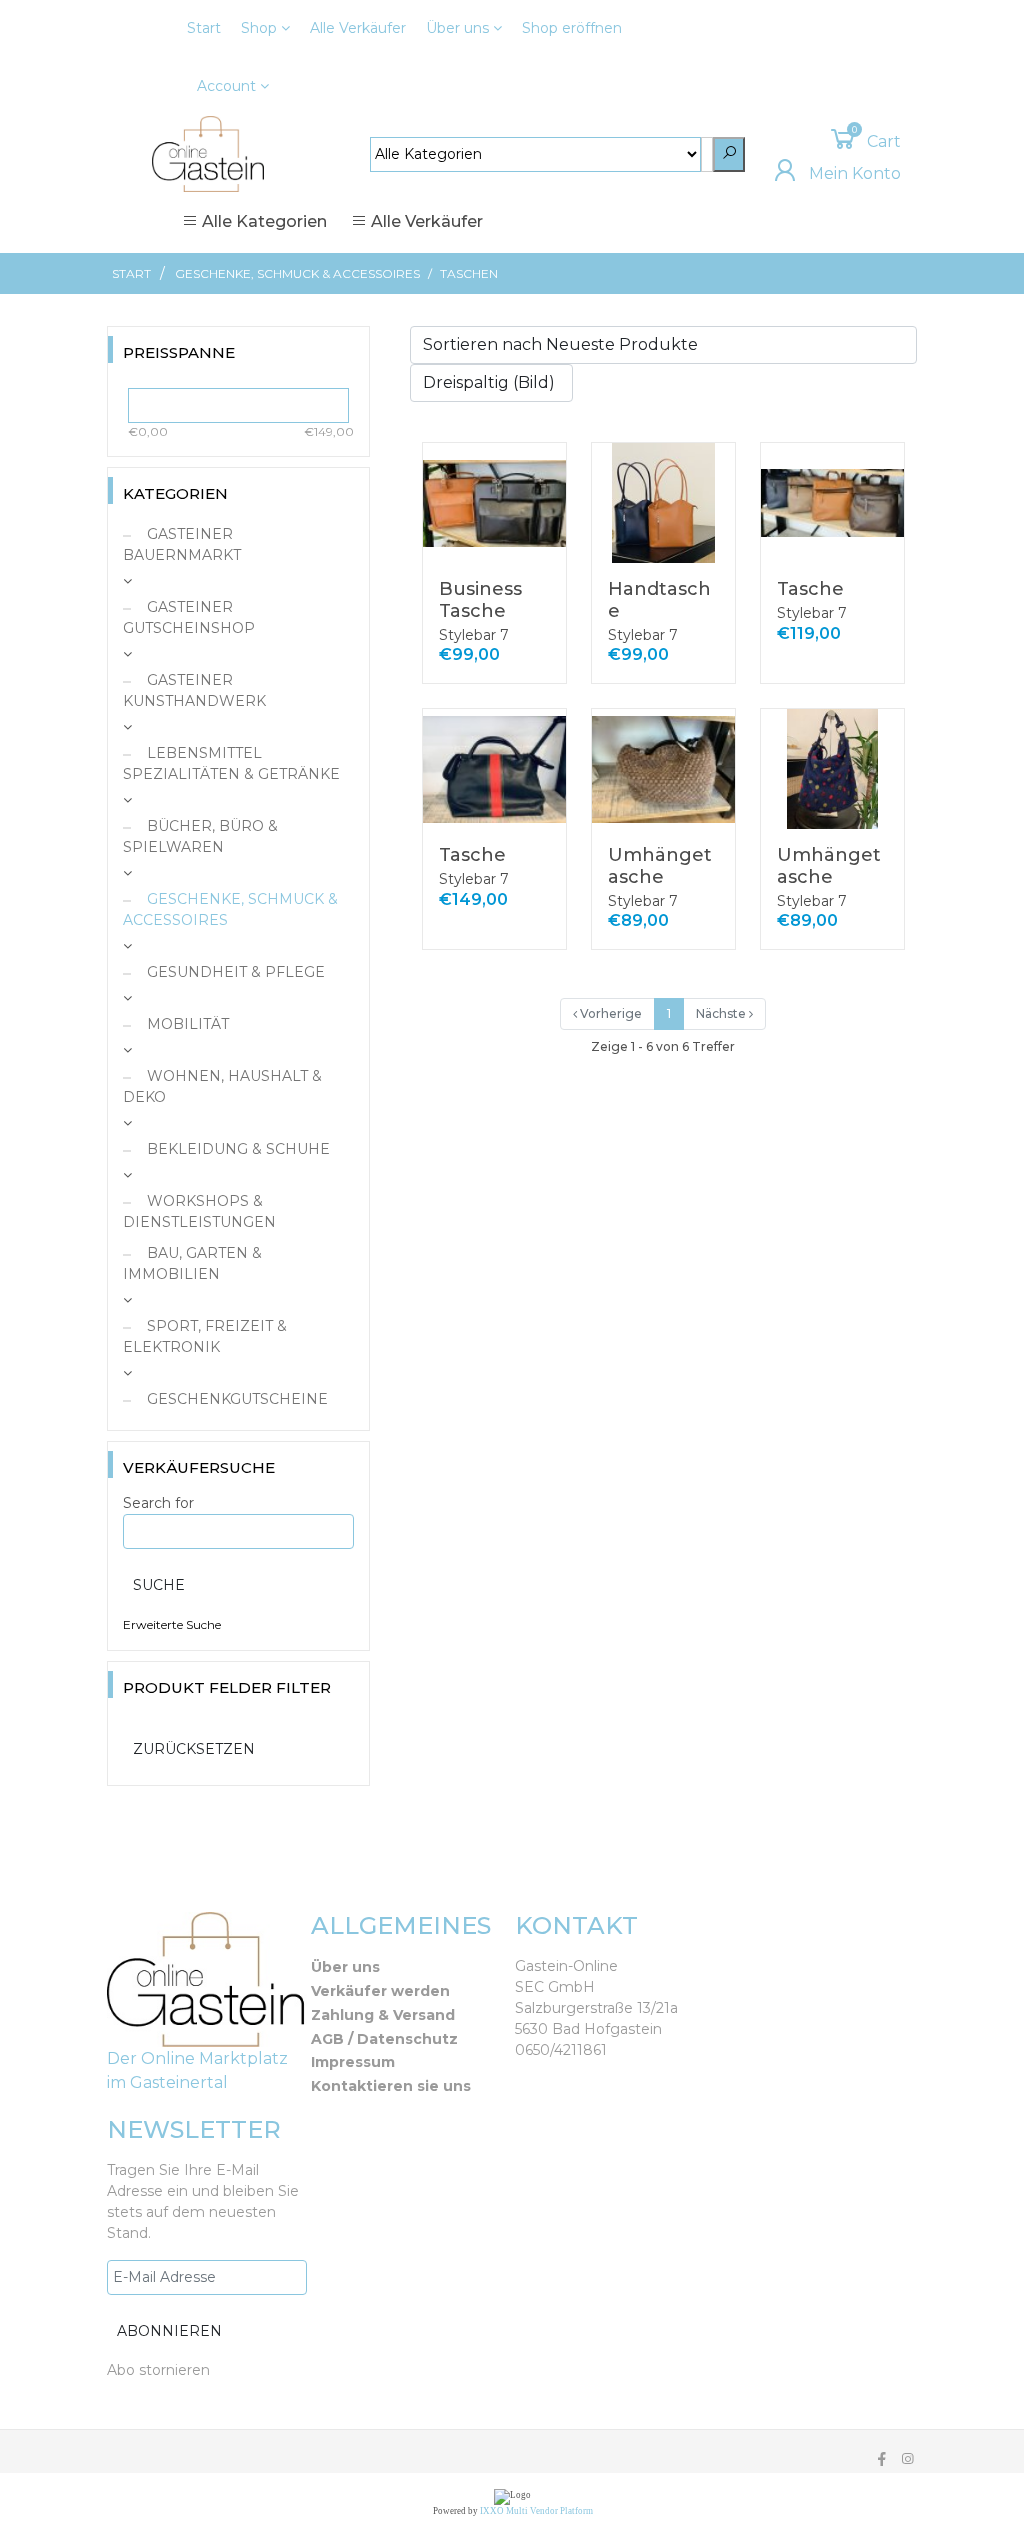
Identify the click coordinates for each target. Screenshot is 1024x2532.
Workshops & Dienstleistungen (199, 1211)
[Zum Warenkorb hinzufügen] (540, 472)
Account (228, 86)
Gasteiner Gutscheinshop (189, 617)
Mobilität (186, 1024)
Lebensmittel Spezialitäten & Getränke (231, 763)
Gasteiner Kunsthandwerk (194, 690)
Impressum (353, 2062)
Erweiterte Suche (172, 1624)
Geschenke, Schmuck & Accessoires (297, 273)
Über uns (459, 28)
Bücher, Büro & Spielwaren (200, 836)
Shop (261, 28)
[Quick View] (541, 514)
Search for (158, 1503)
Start (204, 28)
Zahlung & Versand (383, 2015)
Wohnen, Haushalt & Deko (222, 1086)
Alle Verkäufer (358, 28)
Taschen (469, 273)
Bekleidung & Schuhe (236, 1149)
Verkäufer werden (380, 1991)
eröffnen (572, 28)
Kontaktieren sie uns (391, 2086)
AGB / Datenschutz (384, 2039)
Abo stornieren (158, 2370)
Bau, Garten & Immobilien (192, 1263)
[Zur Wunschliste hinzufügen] (541, 552)
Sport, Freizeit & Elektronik (205, 1336)
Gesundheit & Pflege (234, 972)
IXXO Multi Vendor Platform (536, 2511)
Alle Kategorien (262, 221)
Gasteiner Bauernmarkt (182, 544)
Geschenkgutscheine (235, 1399)
